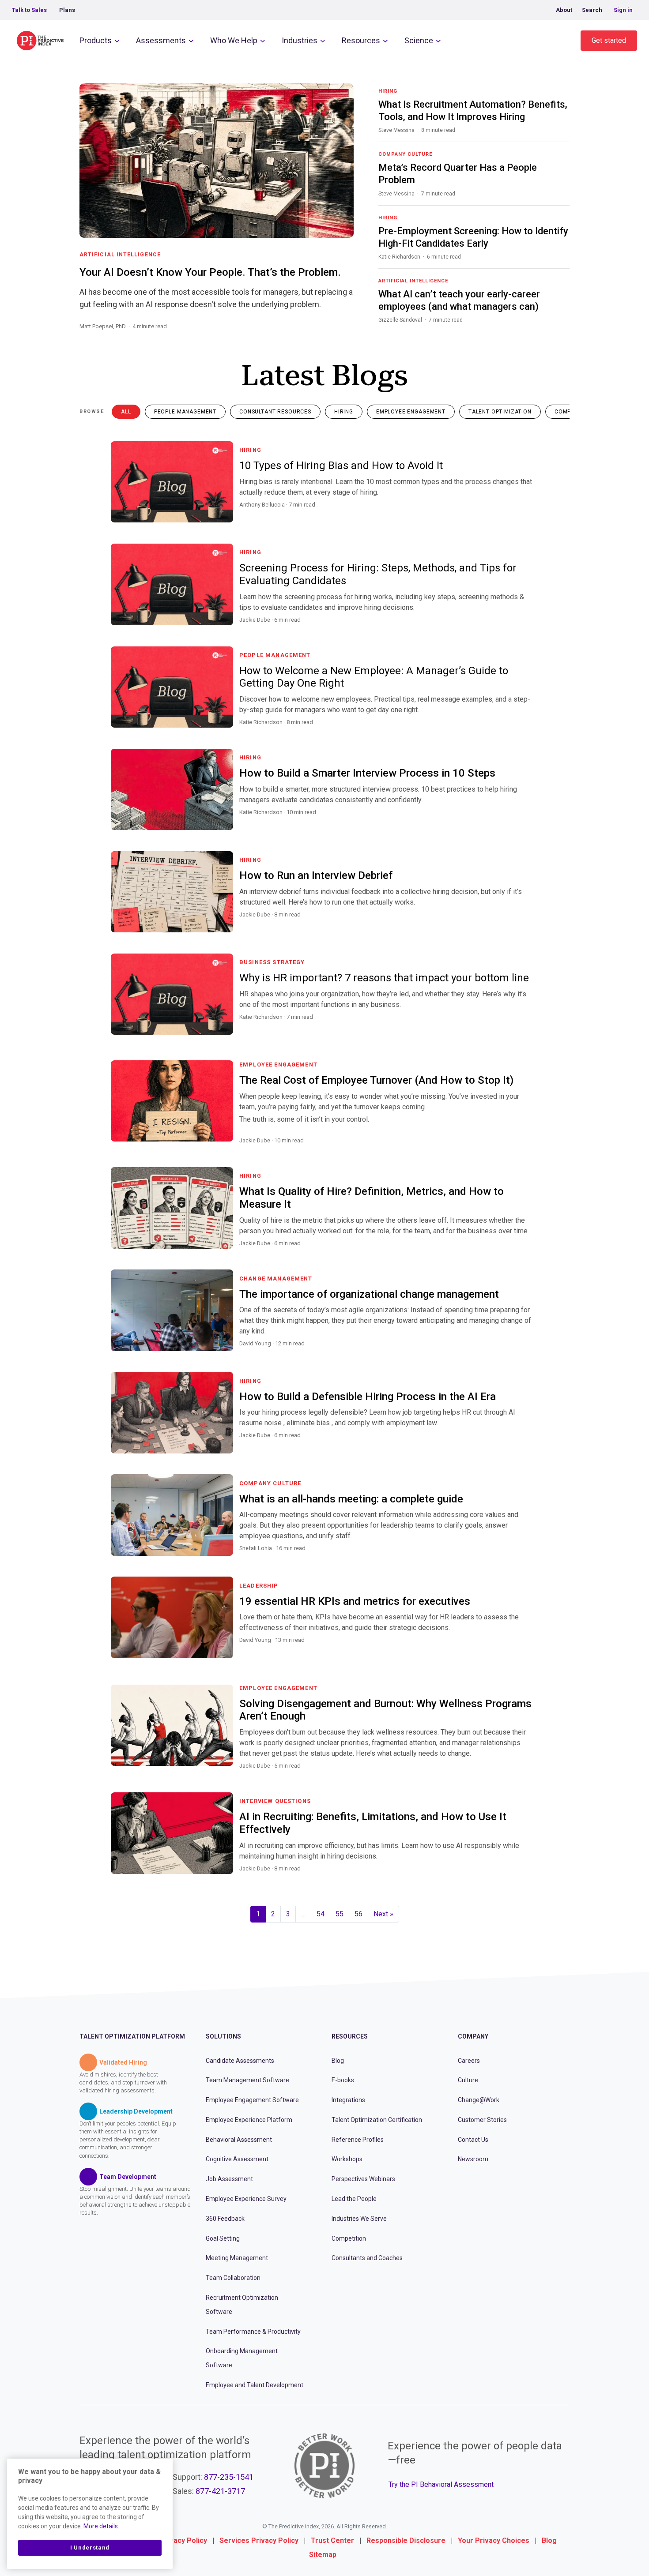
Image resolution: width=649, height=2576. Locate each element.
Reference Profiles (358, 2140)
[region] (90, 2514)
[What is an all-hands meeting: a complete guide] (528, 1559)
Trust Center (332, 2540)
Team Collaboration (233, 2278)
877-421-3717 (220, 2491)
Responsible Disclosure (406, 2540)
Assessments (161, 40)
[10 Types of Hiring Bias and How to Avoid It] (528, 515)
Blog (338, 2061)
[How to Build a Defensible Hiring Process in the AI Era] (528, 1446)
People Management (185, 412)
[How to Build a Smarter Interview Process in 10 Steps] (528, 823)
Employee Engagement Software (252, 2100)
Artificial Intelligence (120, 255)
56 (358, 1914)
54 (321, 1914)
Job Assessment (229, 2179)
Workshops (347, 2159)
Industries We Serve (359, 2219)
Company (473, 2036)
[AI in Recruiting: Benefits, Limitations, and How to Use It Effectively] (528, 1879)
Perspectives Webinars (363, 2179)
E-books (343, 2080)
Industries (300, 40)
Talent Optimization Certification (377, 2120)
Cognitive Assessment (237, 2159)
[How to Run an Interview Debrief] (528, 925)
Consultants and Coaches (367, 2258)
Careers (469, 2061)
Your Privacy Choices (494, 2540)
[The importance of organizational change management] (528, 1354)
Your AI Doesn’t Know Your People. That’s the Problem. (210, 272)
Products (96, 40)
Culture (468, 2080)
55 (340, 1914)
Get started (609, 40)
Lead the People (354, 2199)
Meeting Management (237, 2258)
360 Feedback (225, 2219)
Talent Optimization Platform (132, 2036)
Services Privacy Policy (259, 2540)
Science (419, 40)
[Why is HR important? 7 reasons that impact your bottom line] (528, 1028)
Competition (349, 2238)
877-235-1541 (229, 2477)
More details (101, 2526)
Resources (361, 40)
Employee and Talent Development (255, 2385)
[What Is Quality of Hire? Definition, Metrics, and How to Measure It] (528, 1254)
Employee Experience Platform (249, 2120)
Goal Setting (223, 2238)
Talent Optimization (500, 412)
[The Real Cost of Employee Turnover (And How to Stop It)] (528, 1151)
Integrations (348, 2100)
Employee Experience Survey (246, 2199)
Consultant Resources (275, 412)
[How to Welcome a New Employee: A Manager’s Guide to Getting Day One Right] (528, 733)
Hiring (344, 412)
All (126, 412)
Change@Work (479, 2100)
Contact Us (473, 2140)
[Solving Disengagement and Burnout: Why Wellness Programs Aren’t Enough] (528, 1776)
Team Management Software (247, 2080)
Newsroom (473, 2159)
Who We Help (234, 40)
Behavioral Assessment (239, 2140)
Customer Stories (482, 2120)
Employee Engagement (411, 412)
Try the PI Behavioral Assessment (441, 2484)
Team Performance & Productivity (253, 2332)
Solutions (223, 2036)
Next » (383, 1914)
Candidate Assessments (240, 2061)
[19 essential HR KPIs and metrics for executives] (528, 1651)
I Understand (90, 2548)
